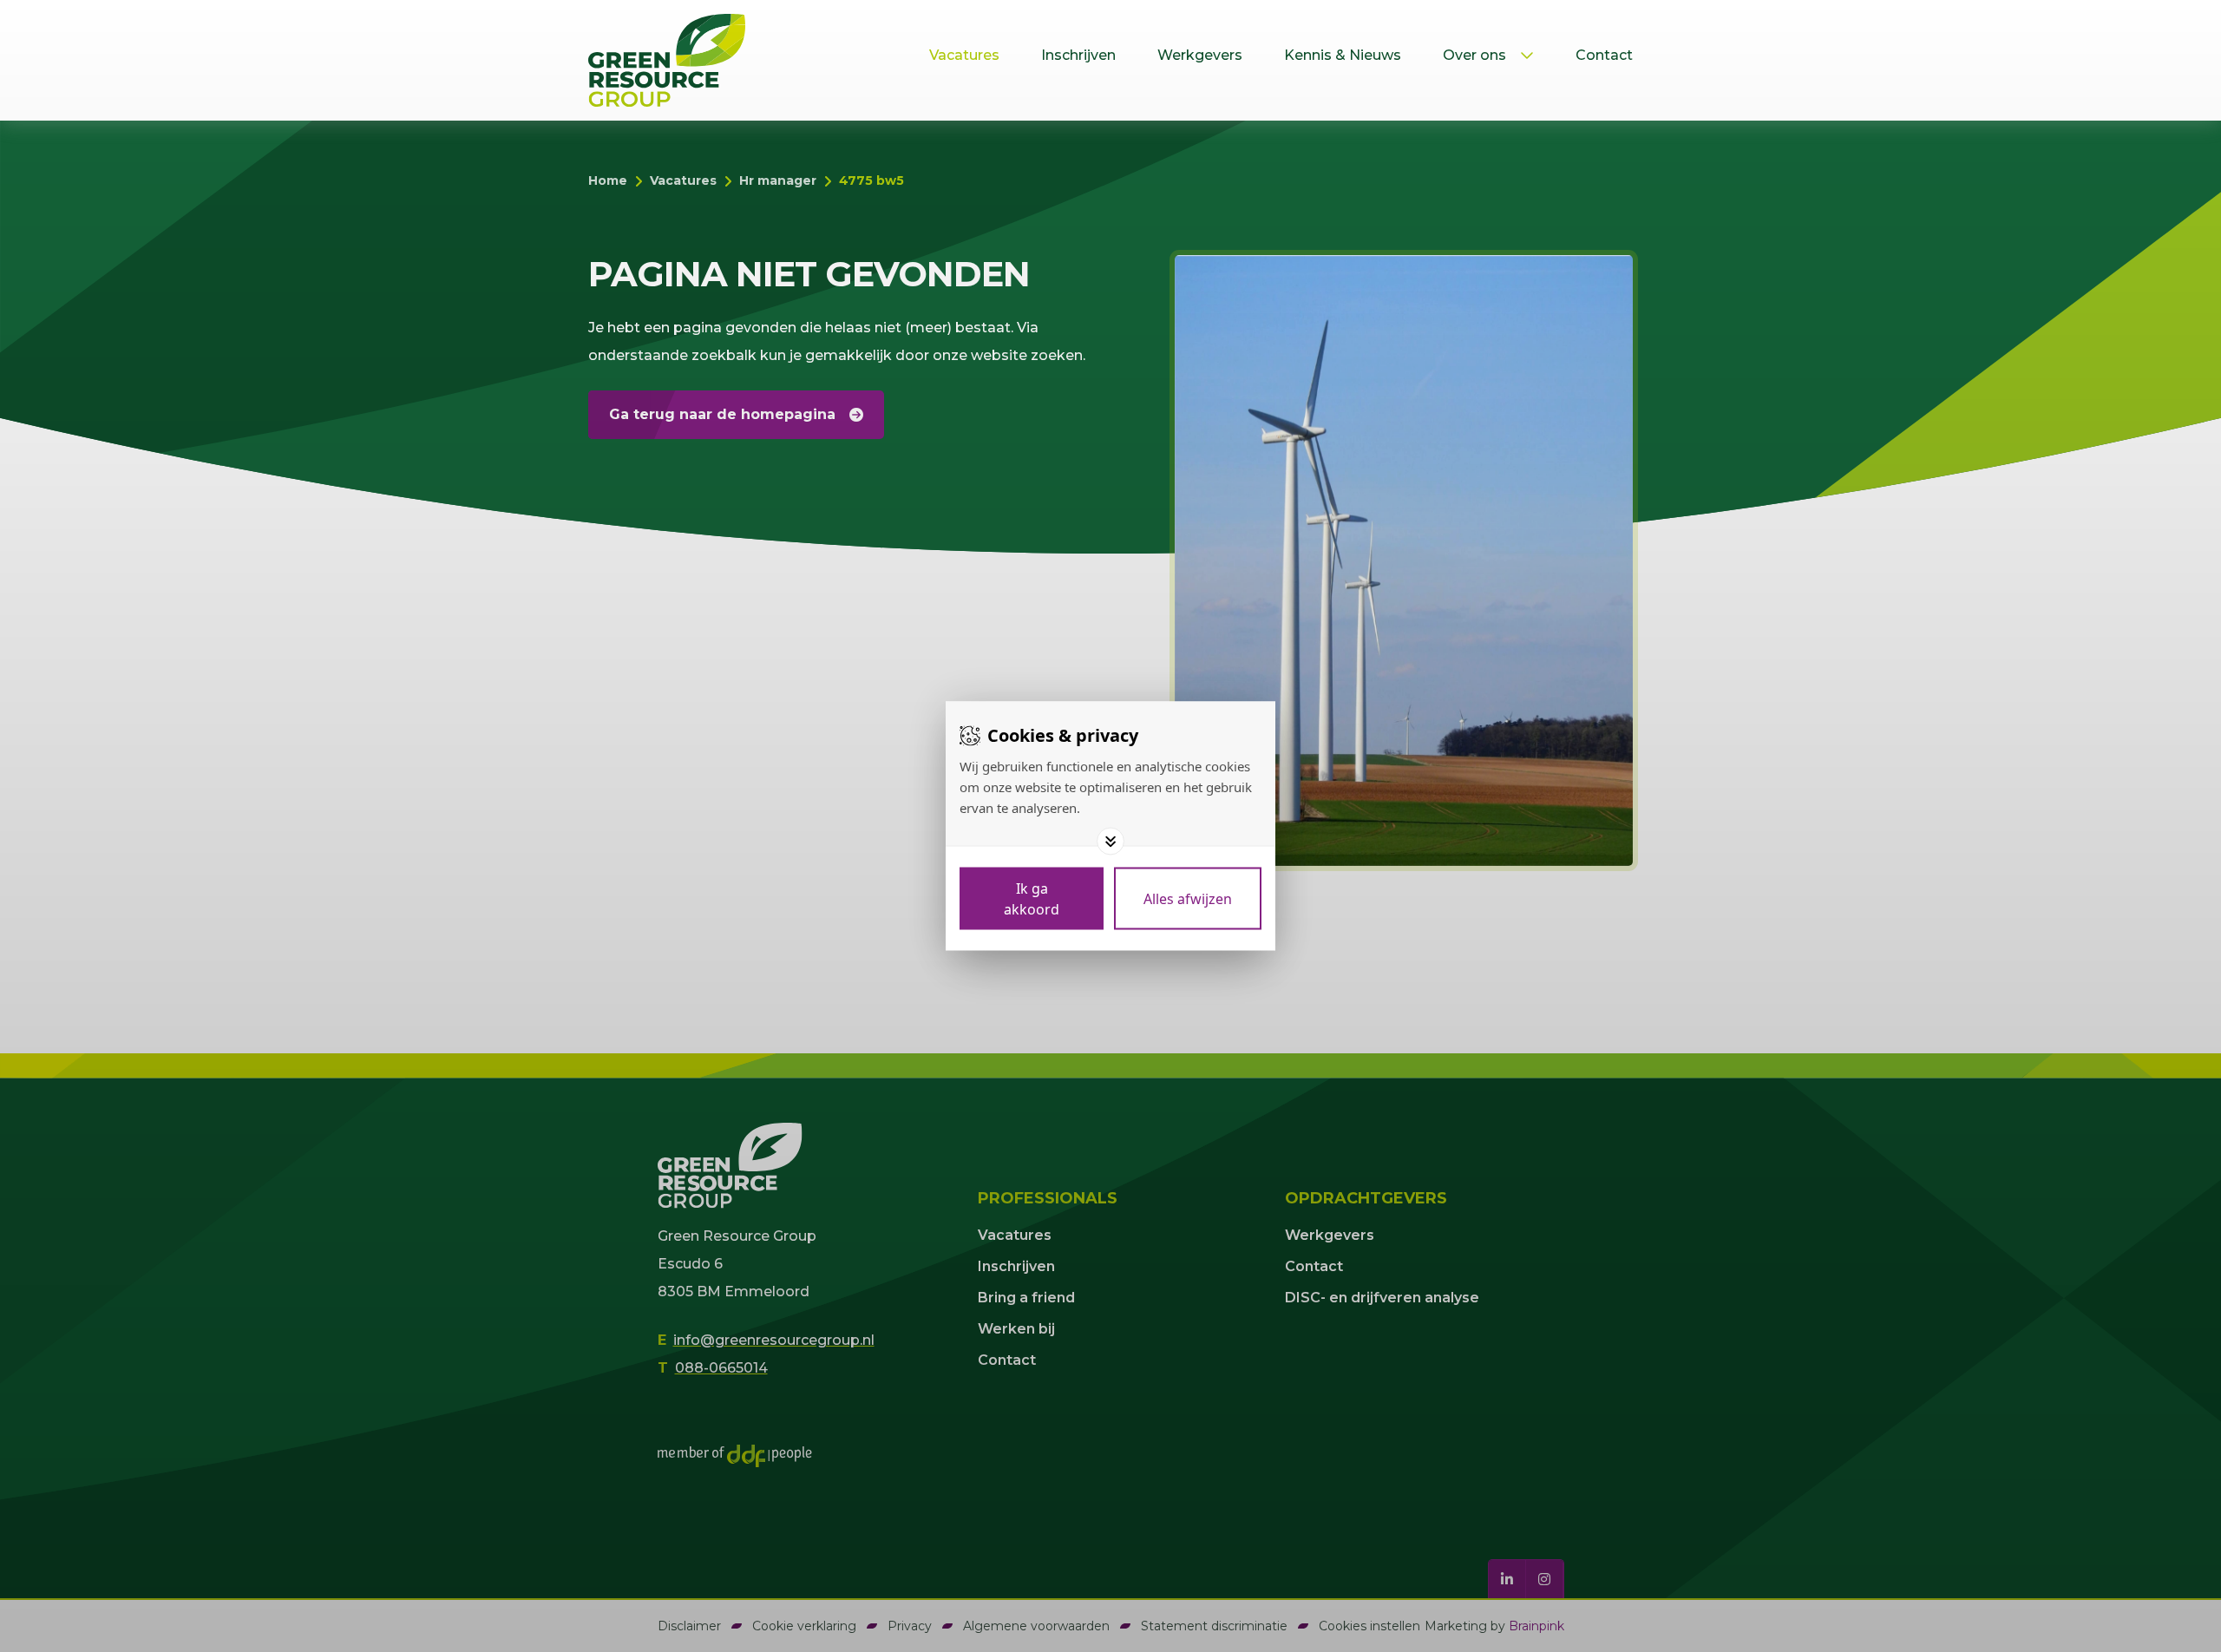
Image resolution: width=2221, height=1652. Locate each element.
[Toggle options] (1110, 842)
